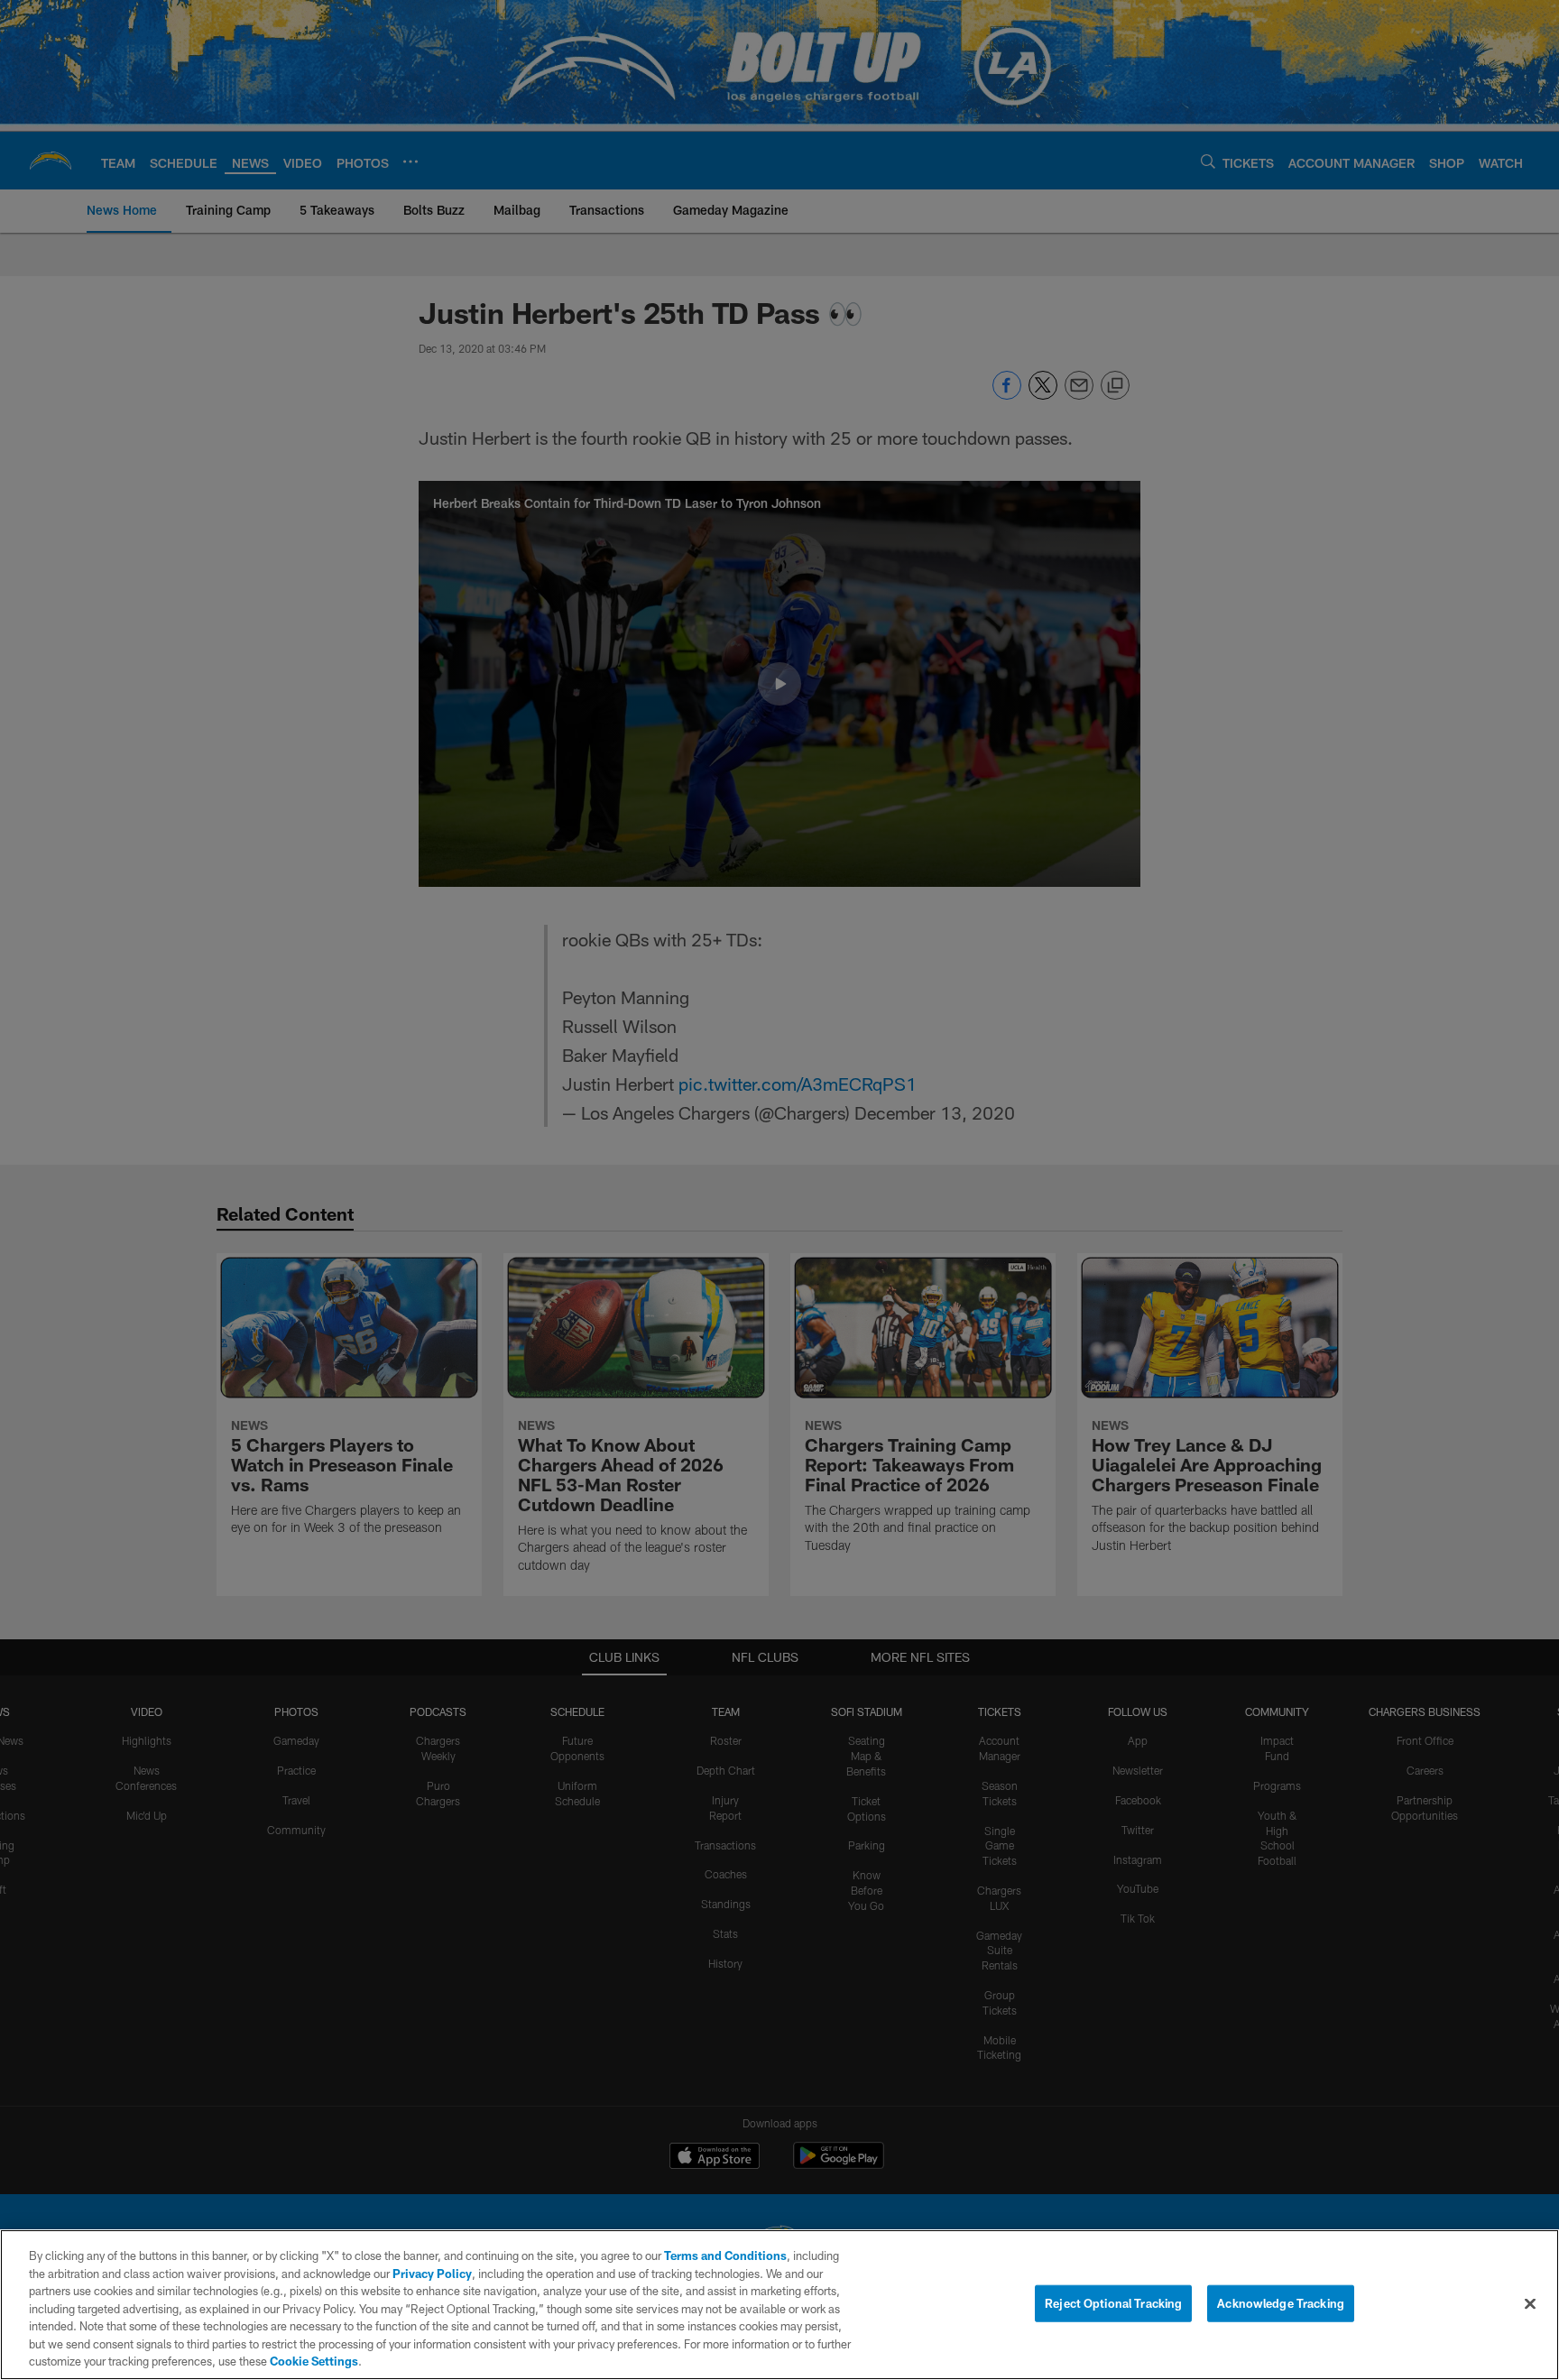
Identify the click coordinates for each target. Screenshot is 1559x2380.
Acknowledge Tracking (1281, 2302)
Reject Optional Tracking (1113, 2302)
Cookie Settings (314, 2361)
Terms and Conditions (725, 2255)
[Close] (1530, 2303)
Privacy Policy (432, 2274)
